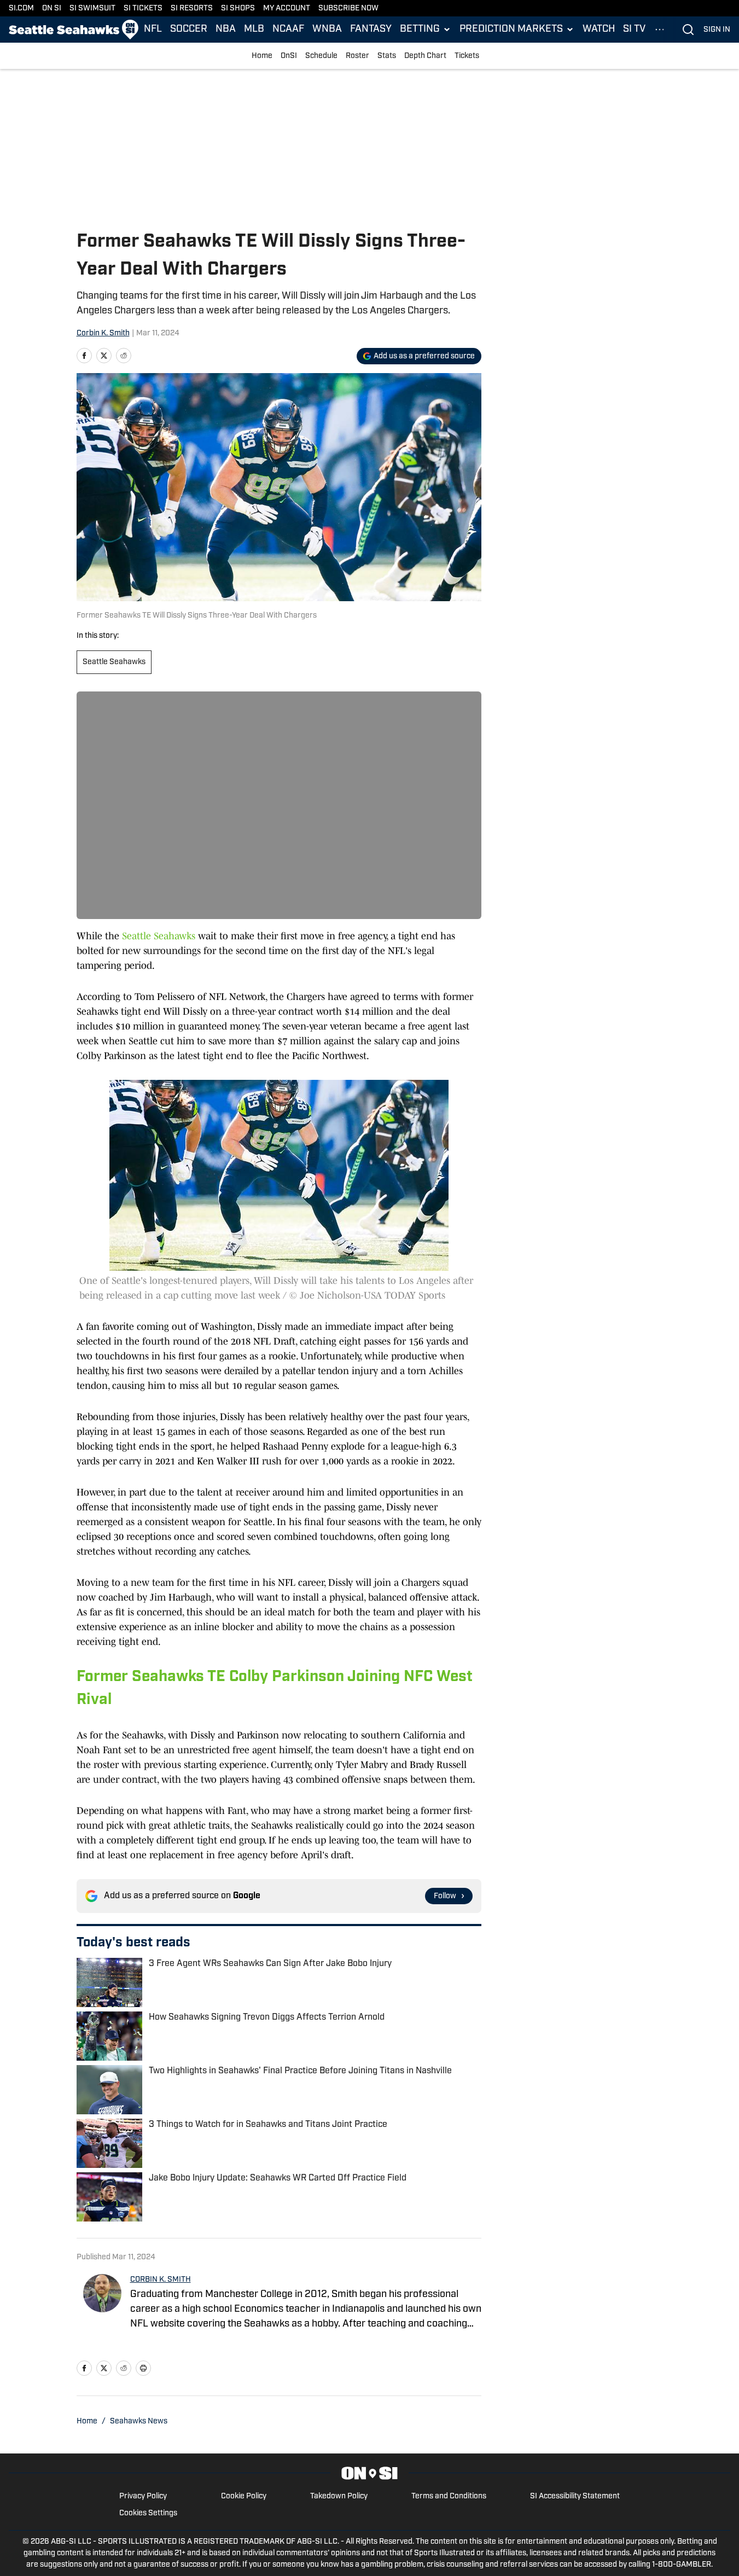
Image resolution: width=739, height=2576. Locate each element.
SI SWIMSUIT (92, 8)
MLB (254, 30)
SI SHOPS (238, 8)
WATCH (599, 30)
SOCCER (189, 30)
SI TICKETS (143, 8)
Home (262, 56)
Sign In (717, 30)
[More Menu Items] (660, 30)
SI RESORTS (192, 8)
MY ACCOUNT (287, 8)
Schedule (321, 56)
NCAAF (288, 30)
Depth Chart (425, 56)
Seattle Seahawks (114, 662)
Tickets (467, 56)
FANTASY (371, 30)
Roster (357, 56)
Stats (387, 56)
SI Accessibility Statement (575, 2496)
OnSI (289, 56)
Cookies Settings (148, 2513)
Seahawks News (139, 2421)
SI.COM (21, 8)
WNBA (327, 30)
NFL (153, 30)
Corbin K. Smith (103, 333)
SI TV (634, 30)
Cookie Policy (244, 2496)
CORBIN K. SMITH (161, 2280)
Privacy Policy (143, 2496)
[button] (426, 30)
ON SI (52, 8)
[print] (143, 2368)
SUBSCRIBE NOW (348, 8)
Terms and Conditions (449, 2496)
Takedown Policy (339, 2496)
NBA (226, 30)
